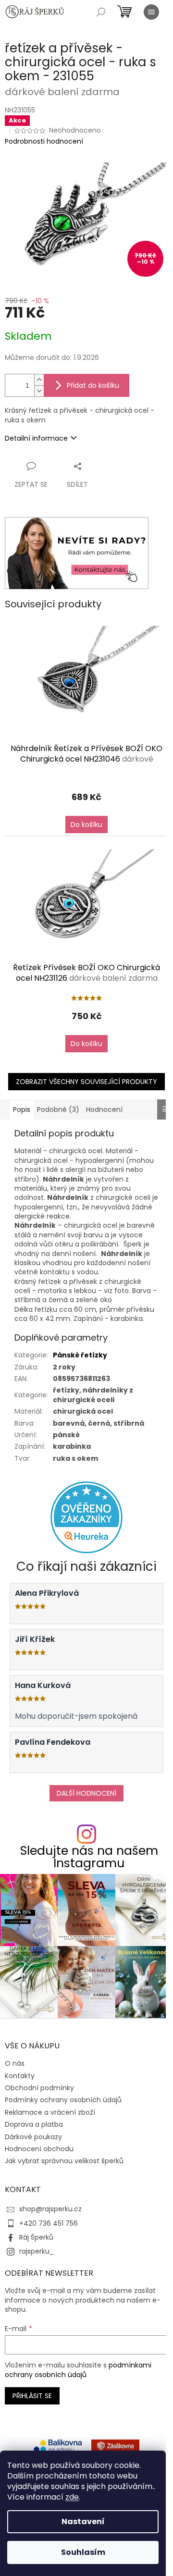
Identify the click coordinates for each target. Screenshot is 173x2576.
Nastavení (83, 2521)
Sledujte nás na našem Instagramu (89, 1857)
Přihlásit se (32, 2396)
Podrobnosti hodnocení (44, 142)
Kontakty (20, 2076)
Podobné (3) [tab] (58, 1109)
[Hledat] (101, 12)
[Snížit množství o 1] (39, 391)
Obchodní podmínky (39, 2088)
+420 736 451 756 (49, 2223)
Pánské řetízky (80, 1355)
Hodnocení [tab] (104, 1109)
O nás (15, 2063)
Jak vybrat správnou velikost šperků (64, 2161)
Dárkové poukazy (33, 2137)
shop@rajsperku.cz (50, 2209)
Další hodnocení (86, 1793)
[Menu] (151, 12)
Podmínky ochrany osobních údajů (63, 2100)
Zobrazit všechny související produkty (86, 1082)
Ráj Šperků (36, 2237)
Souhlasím (83, 2552)
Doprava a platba (34, 2124)
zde (72, 2497)
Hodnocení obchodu (39, 2149)
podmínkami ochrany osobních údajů (78, 2370)
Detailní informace (36, 438)
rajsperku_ (37, 2251)
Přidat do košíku (93, 385)
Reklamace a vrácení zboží (50, 2112)
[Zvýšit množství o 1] (39, 380)
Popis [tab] (22, 1109)
